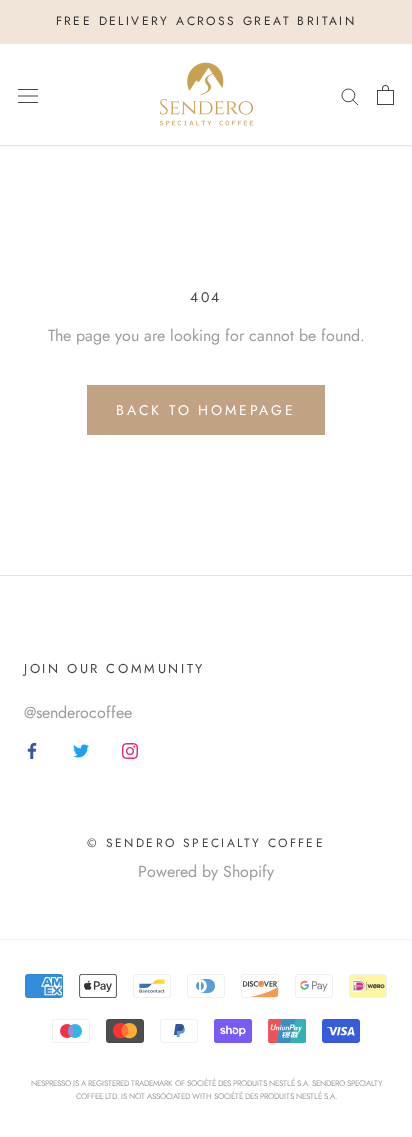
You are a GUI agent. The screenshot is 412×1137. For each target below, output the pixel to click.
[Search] (350, 95)
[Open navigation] (28, 95)
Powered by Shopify (206, 871)
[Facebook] (32, 750)
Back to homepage (206, 410)
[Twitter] (81, 750)
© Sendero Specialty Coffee (206, 843)
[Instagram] (130, 750)
